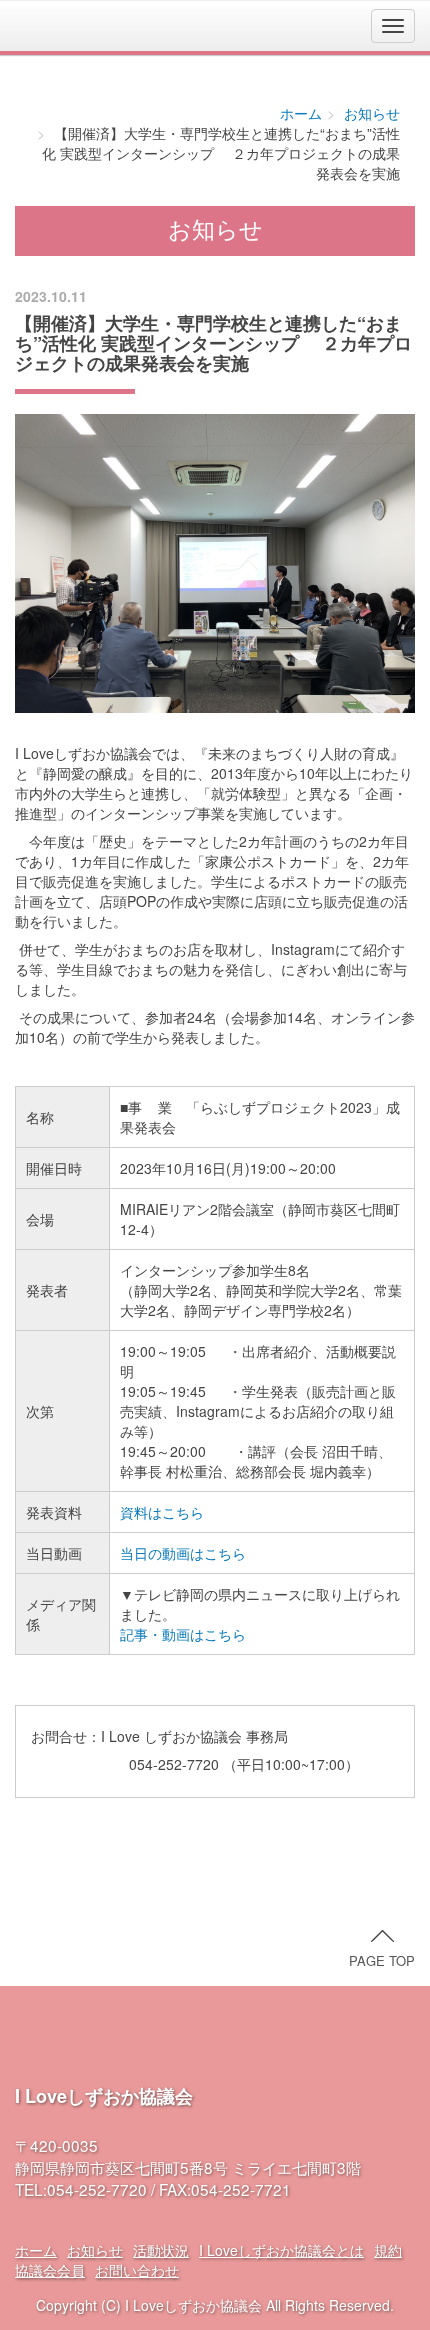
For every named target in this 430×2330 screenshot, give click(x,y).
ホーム (301, 113)
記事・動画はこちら (183, 1634)
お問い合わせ (137, 2270)
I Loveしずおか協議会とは (281, 2250)
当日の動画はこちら (183, 1553)
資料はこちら (162, 1512)
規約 (388, 2250)
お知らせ (372, 113)
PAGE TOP (382, 1960)
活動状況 (161, 2250)
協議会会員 (50, 2270)
